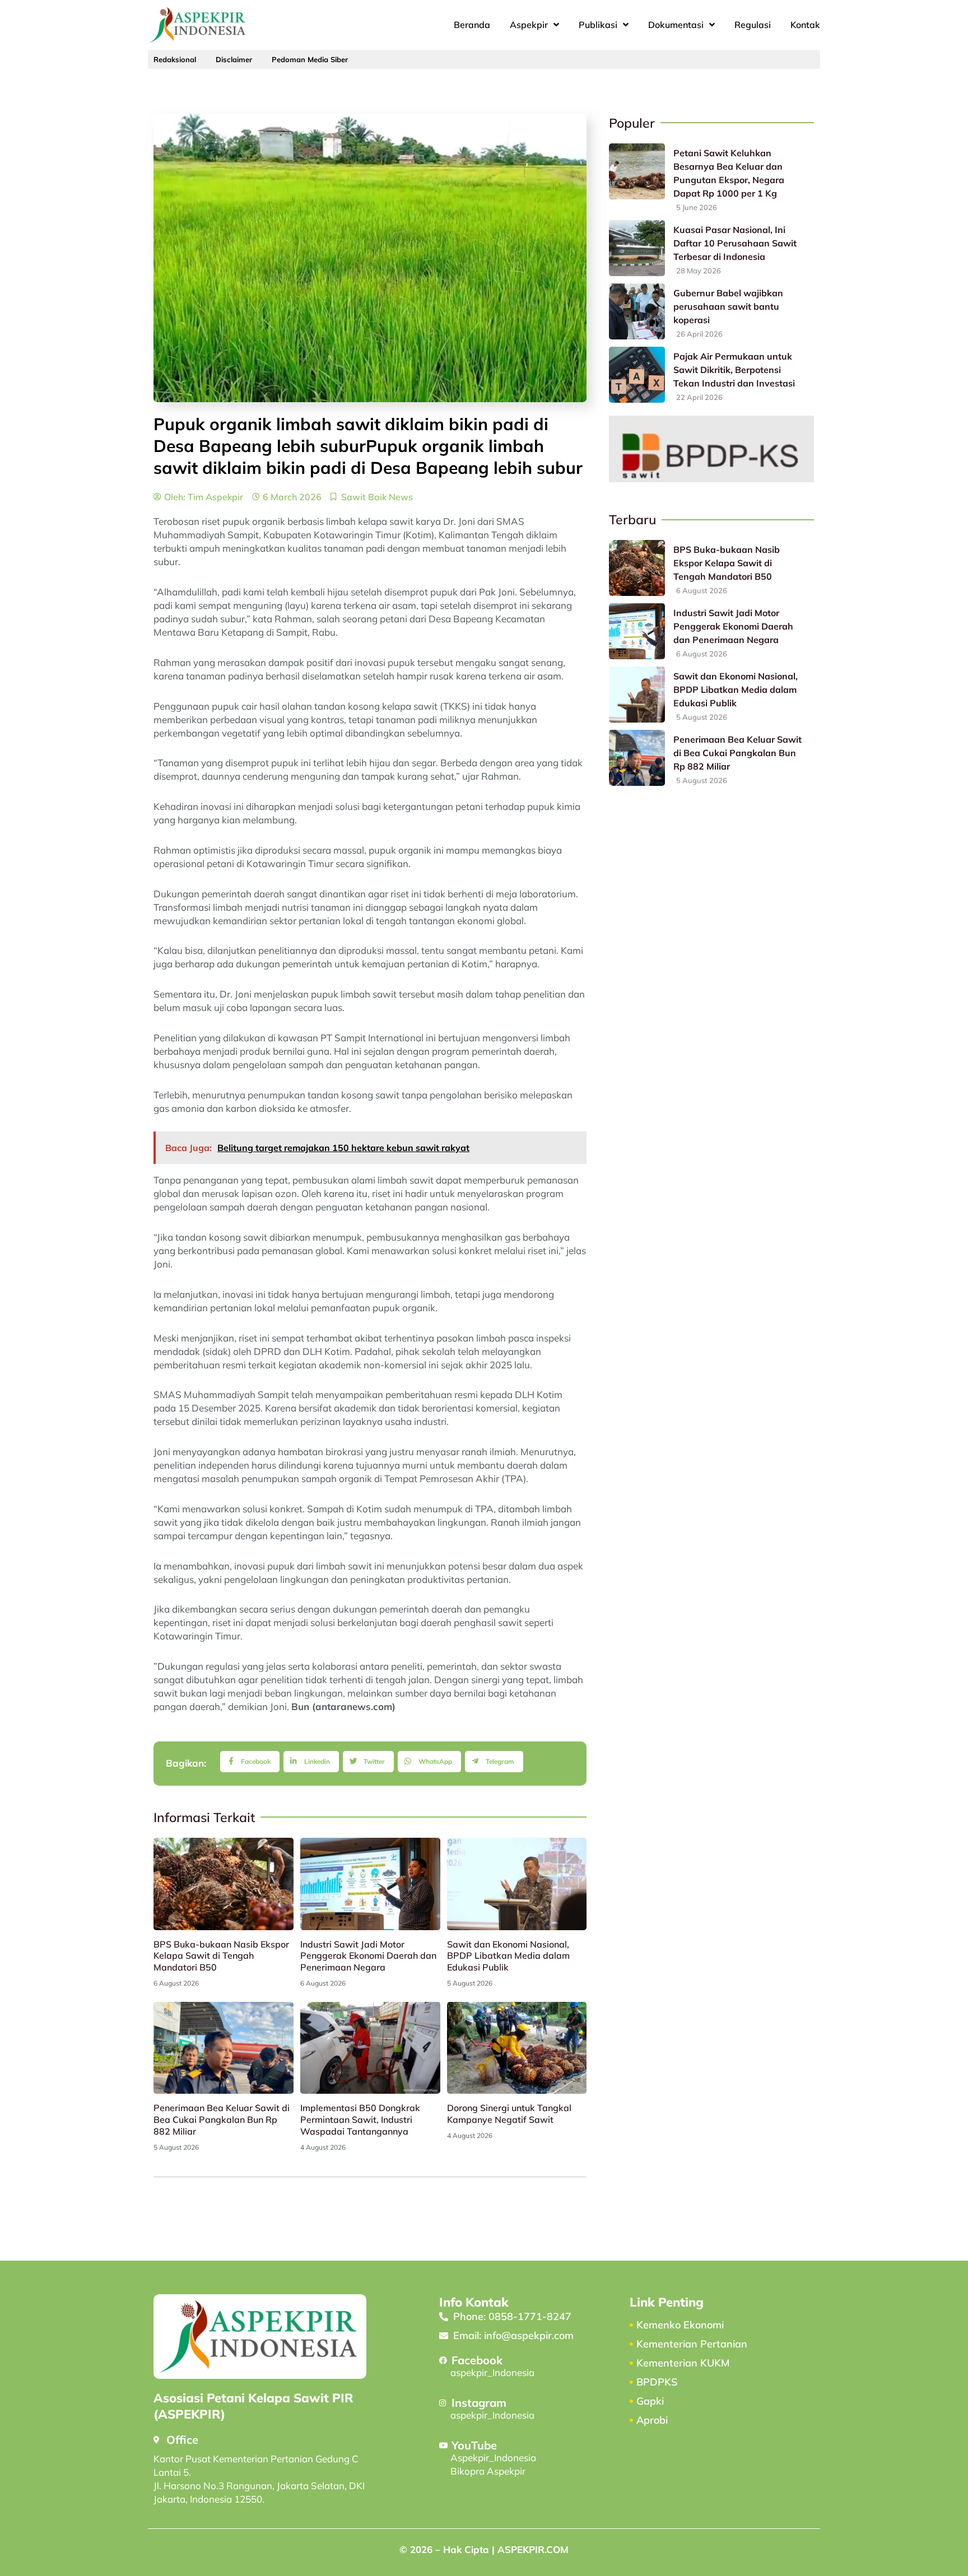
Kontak (805, 25)
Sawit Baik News (377, 497)
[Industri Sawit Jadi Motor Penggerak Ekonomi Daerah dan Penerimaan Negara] (637, 631)
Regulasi (753, 25)
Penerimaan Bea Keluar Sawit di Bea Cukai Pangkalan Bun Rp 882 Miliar (222, 2120)
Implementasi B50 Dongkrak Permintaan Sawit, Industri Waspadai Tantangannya (360, 2120)
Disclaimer (234, 59)
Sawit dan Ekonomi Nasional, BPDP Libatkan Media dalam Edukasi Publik (508, 1956)
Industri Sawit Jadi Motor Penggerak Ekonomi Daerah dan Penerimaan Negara (368, 1956)
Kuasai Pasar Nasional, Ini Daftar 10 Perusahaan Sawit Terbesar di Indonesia (735, 243)
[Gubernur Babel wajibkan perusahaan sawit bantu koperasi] (637, 311)
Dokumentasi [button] (676, 25)
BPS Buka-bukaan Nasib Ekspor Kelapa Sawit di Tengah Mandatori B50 (221, 1956)
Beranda (472, 25)
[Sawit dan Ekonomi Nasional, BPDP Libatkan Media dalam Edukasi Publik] (637, 695)
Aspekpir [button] (529, 25)
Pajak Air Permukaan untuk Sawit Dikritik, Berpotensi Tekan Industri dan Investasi (734, 370)
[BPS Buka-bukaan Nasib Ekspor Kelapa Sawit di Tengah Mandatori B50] (637, 568)
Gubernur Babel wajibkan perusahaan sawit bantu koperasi (728, 306)
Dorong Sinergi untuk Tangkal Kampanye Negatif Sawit (509, 2114)
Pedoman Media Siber (310, 59)
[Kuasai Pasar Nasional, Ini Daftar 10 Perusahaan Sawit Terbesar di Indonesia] (637, 248)
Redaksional (175, 59)
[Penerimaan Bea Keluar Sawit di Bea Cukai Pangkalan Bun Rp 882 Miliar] (637, 758)
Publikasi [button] (598, 25)
